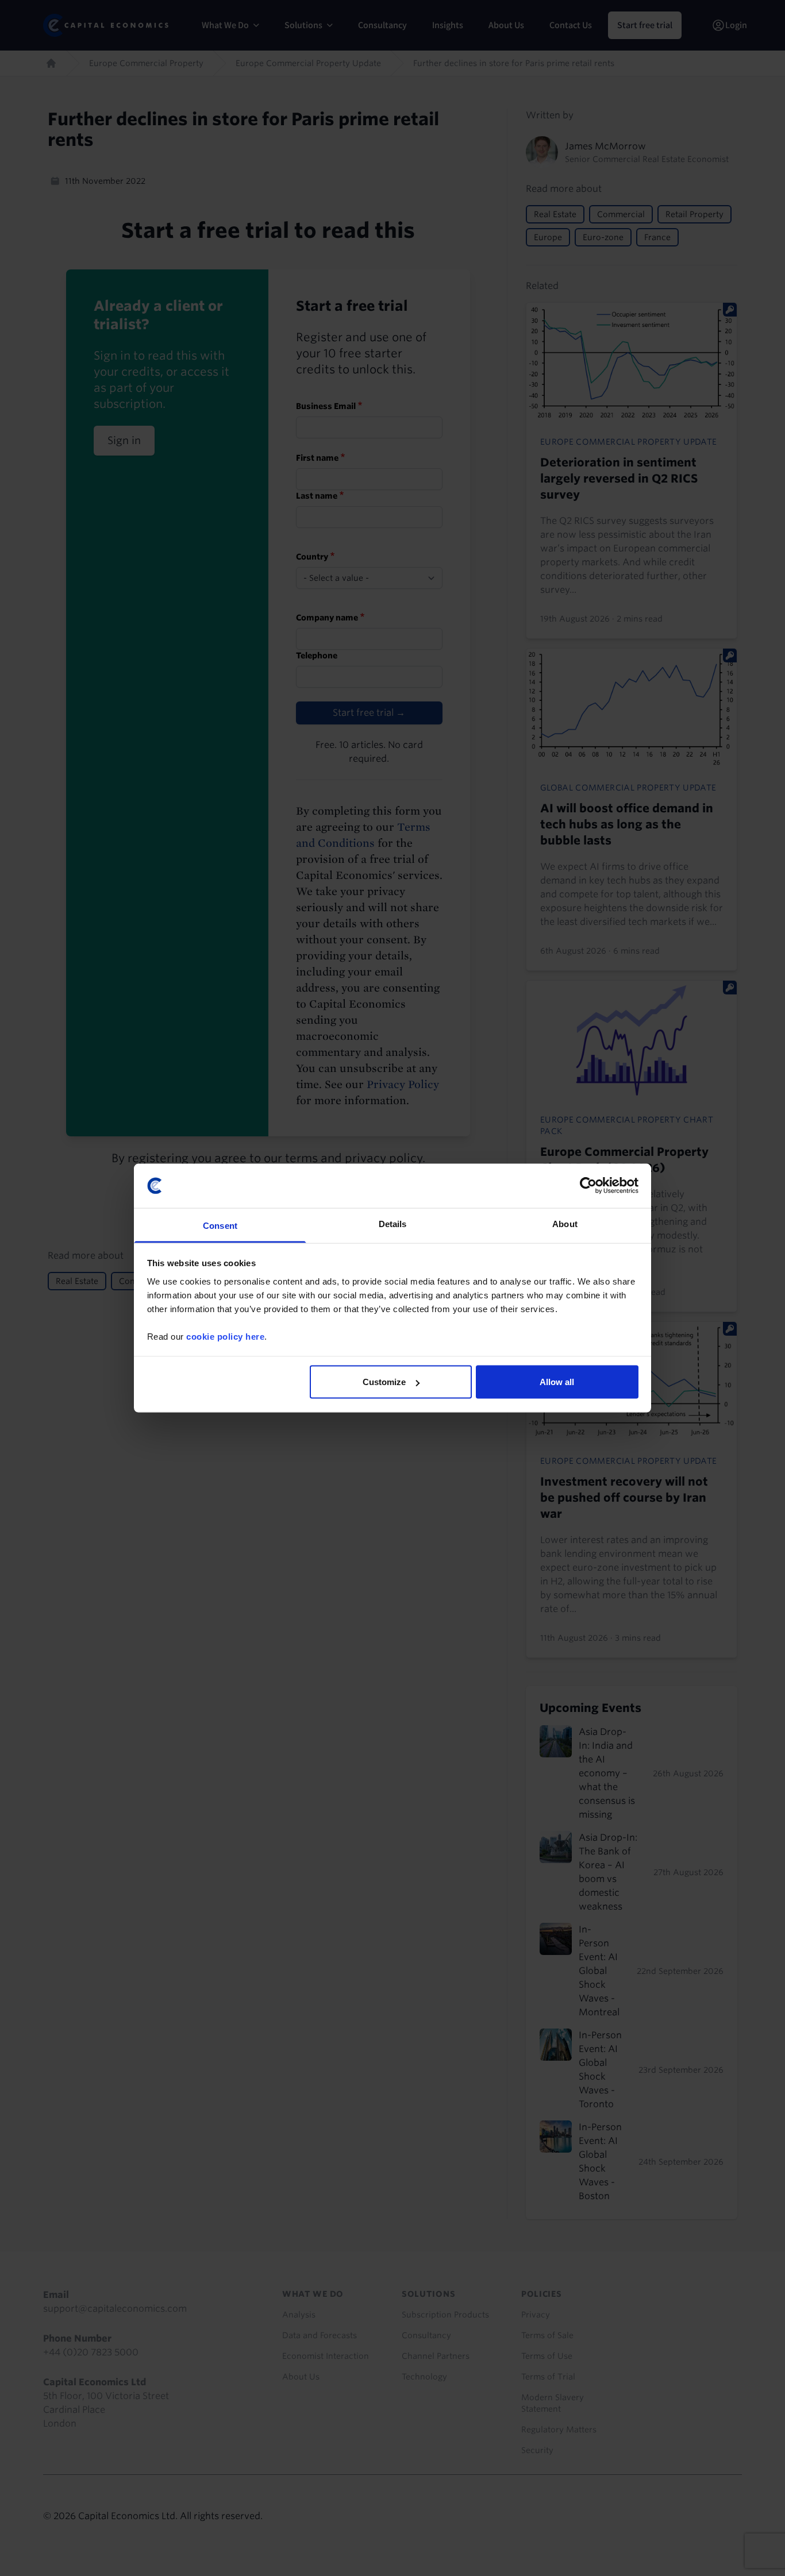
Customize (384, 1382)
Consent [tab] (220, 1225)
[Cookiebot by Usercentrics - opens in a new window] (588, 1186)
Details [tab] (393, 1223)
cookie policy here (225, 1336)
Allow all (557, 1382)
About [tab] (565, 1223)
